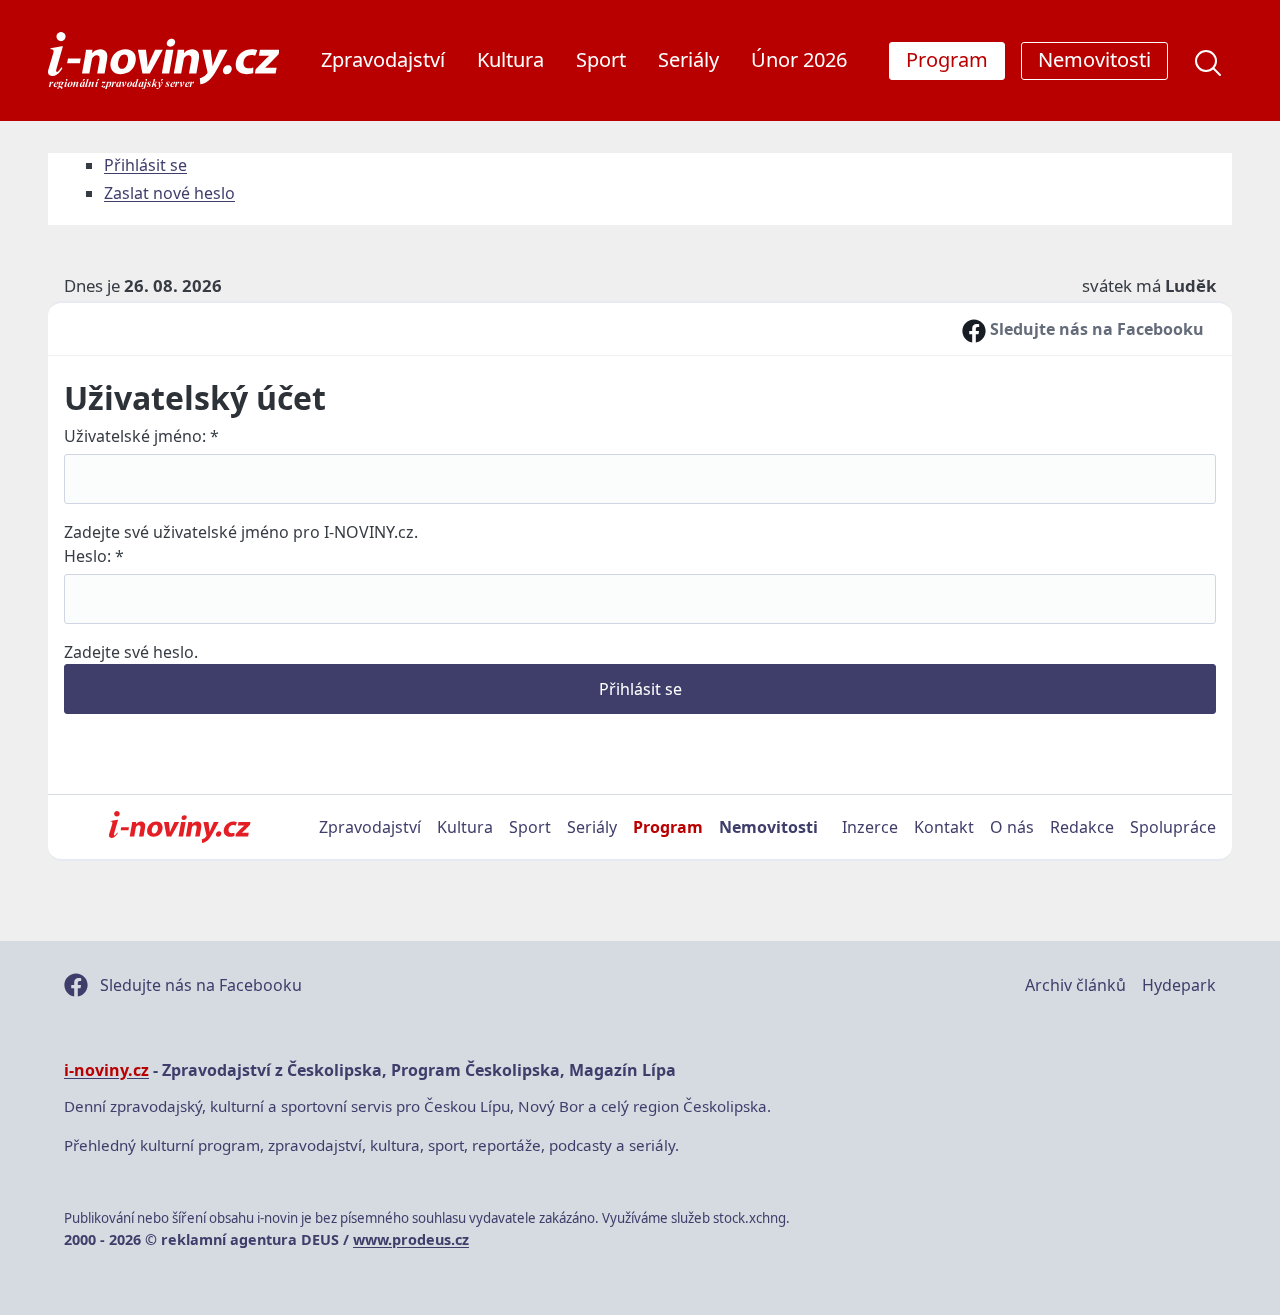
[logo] (163, 60)
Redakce (1082, 827)
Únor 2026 (799, 59)
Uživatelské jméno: (141, 436)
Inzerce (870, 827)
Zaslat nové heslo (169, 193)
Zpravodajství (383, 59)
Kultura (510, 59)
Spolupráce (1173, 827)
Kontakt (944, 827)
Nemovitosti (768, 827)
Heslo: (94, 556)
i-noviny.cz (106, 1070)
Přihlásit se (145, 165)
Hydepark (1179, 985)
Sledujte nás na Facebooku (1095, 329)
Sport (601, 59)
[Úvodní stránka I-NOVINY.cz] (179, 827)
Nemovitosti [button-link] (1094, 59)
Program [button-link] (947, 59)
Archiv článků (1075, 985)
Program (668, 827)
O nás (1012, 827)
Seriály (688, 59)
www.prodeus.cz (411, 1239)
